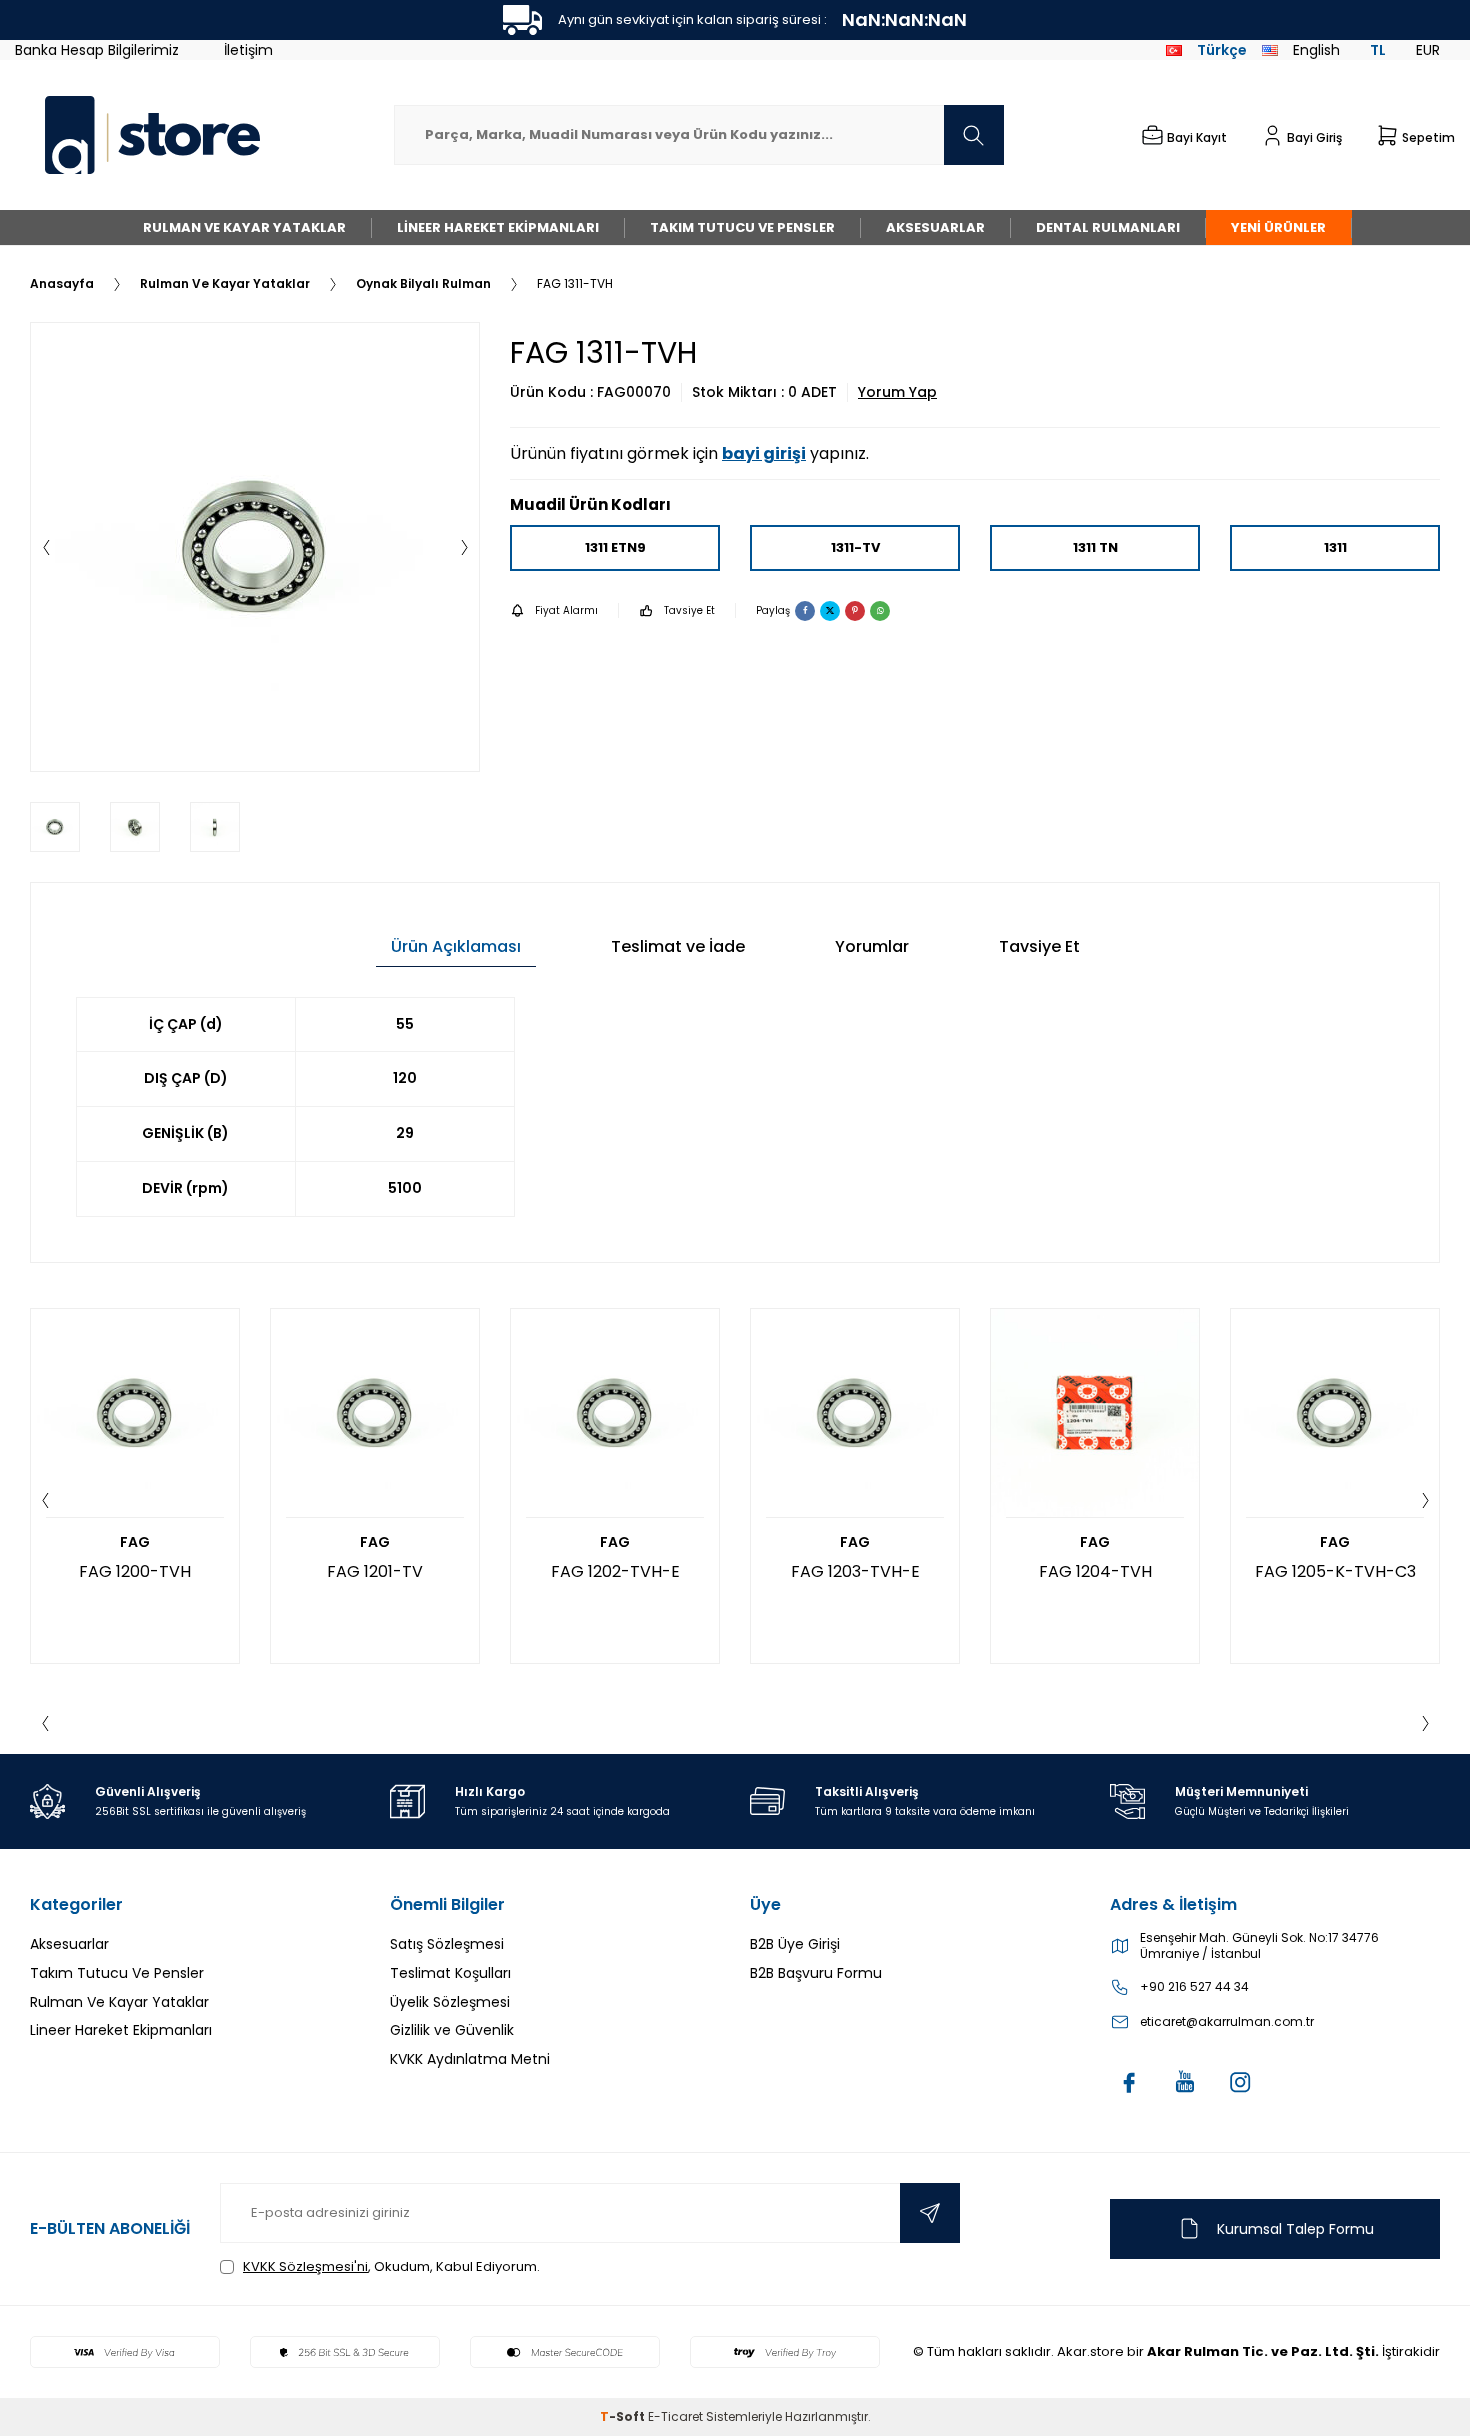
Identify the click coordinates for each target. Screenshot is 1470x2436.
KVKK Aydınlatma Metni (470, 2059)
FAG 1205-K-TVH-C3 (1335, 1571)
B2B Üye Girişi (795, 1944)
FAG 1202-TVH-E (615, 1571)
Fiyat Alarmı (566, 610)
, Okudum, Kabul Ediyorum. (391, 2266)
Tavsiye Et (689, 610)
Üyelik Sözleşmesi (450, 2002)
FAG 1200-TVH (135, 1571)
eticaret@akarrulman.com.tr (1227, 2022)
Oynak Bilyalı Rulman (423, 284)
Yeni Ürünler (1278, 227)
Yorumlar (872, 946)
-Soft (624, 2416)
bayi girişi (764, 453)
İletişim (248, 50)
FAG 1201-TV (375, 1571)
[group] (255, 547)
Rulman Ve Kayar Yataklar (244, 227)
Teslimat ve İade (678, 946)
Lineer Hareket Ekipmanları (498, 227)
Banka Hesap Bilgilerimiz (97, 50)
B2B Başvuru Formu (816, 1973)
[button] (46, 547)
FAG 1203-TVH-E (855, 1571)
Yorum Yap (897, 392)
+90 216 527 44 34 (1194, 1987)
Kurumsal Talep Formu (1295, 2229)
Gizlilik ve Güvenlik (452, 2030)
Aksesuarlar (935, 227)
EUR (1428, 50)
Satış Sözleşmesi (447, 1944)
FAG (135, 1542)
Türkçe (1222, 50)
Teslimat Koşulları (450, 1973)
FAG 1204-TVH (1095, 1571)
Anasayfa (62, 284)
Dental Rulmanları (1108, 227)
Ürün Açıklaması (456, 946)
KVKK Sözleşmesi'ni (305, 2266)
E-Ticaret (675, 2416)
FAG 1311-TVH (575, 284)
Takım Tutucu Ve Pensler (742, 227)
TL (1378, 50)
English (1316, 50)
